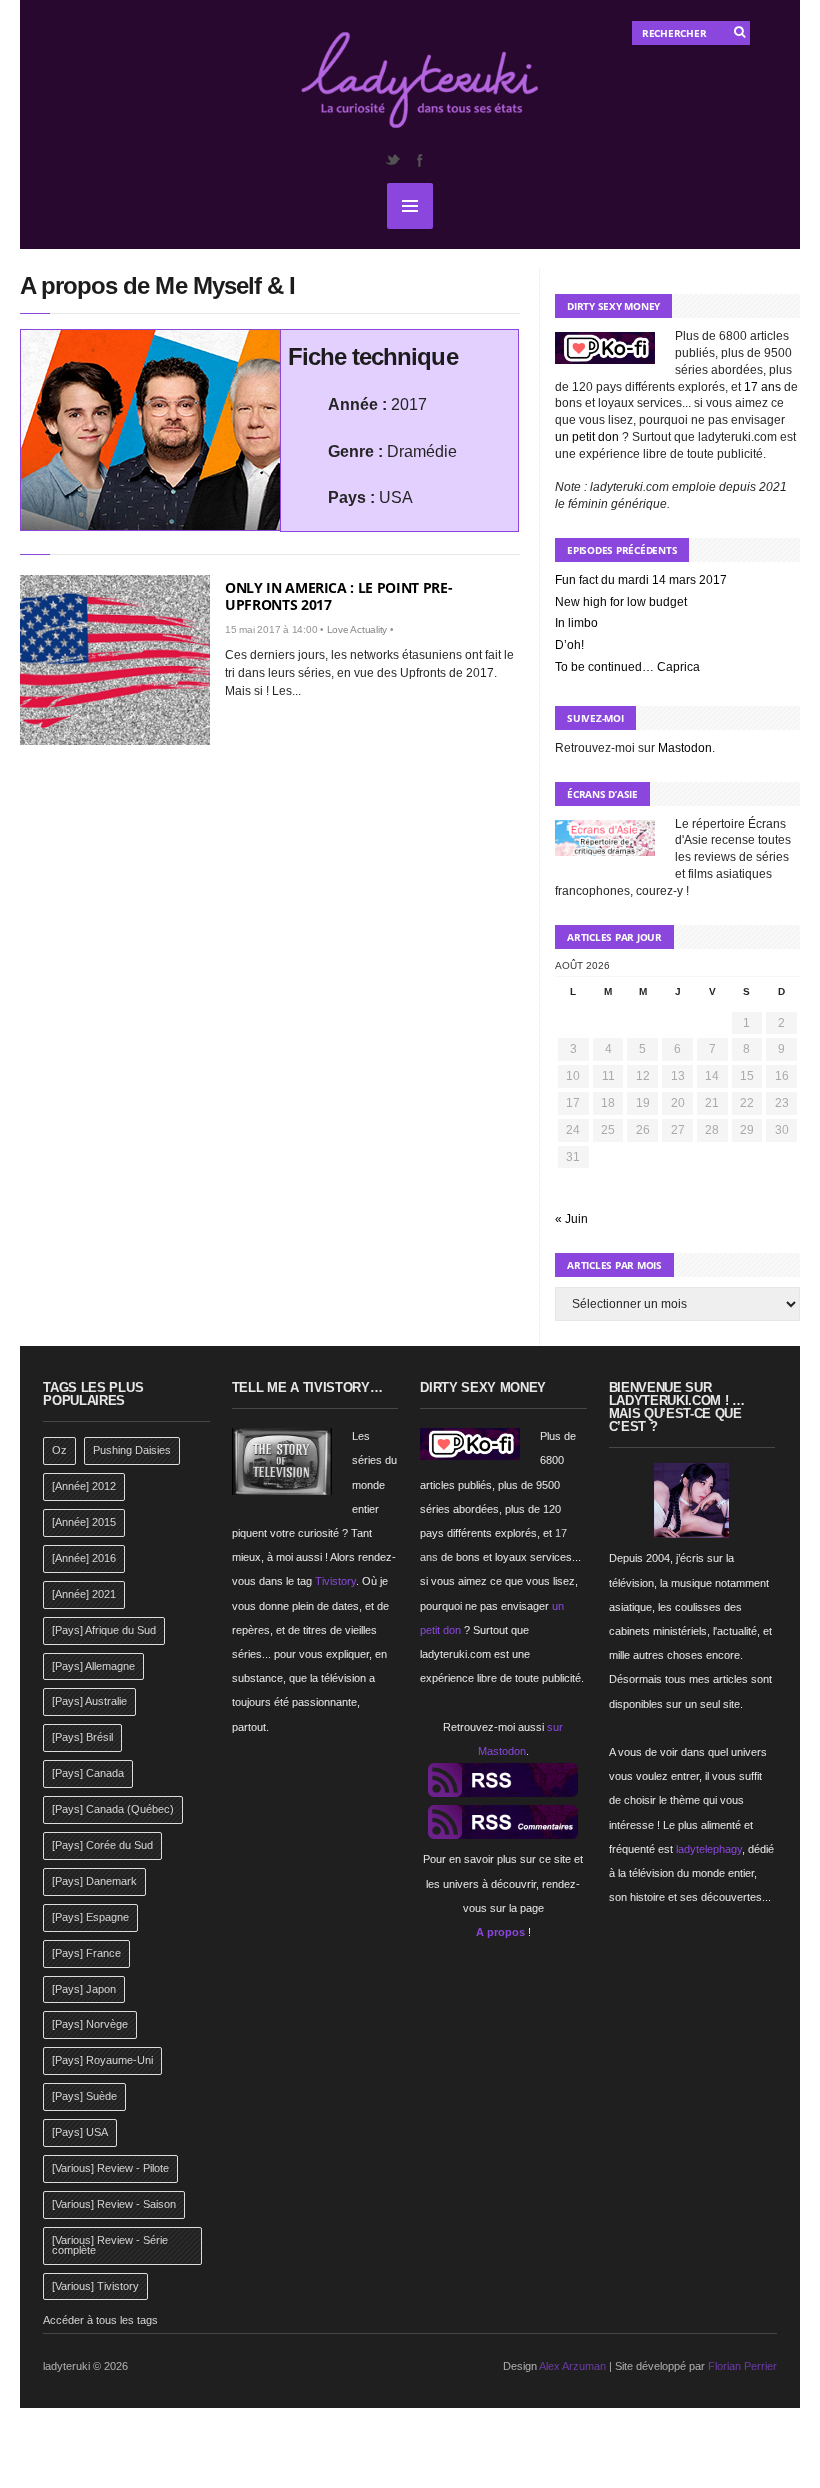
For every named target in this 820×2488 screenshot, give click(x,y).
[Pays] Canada (88, 1773)
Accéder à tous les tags (100, 2320)
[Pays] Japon (84, 1989)
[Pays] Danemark (94, 1881)
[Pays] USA (80, 2132)
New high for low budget (621, 602)
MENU (410, 206)
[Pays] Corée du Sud (102, 1845)
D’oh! (569, 645)
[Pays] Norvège (90, 2024)
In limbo (576, 623)
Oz (59, 1450)
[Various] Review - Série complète (110, 2245)
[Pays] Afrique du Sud (104, 1630)
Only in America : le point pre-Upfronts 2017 (338, 596)
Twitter (392, 160)
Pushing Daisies (132, 1450)
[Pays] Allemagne (93, 1666)
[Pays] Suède (84, 2096)
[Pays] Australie (89, 1701)
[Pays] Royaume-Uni (102, 2060)
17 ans (762, 387)
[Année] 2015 (84, 1522)
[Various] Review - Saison (114, 2204)
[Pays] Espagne (90, 1917)
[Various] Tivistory (95, 2286)
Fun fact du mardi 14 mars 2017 (641, 580)
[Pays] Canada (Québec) (113, 1809)
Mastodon (685, 748)
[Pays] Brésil (82, 1737)
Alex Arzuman (572, 2366)
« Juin (571, 1219)
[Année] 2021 (84, 1594)
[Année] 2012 (84, 1486)
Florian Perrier (742, 2366)
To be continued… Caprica (627, 667)
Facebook (419, 160)
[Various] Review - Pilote (110, 2168)
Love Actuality (357, 629)
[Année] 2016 (84, 1558)
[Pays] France (86, 1953)
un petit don (587, 437)
